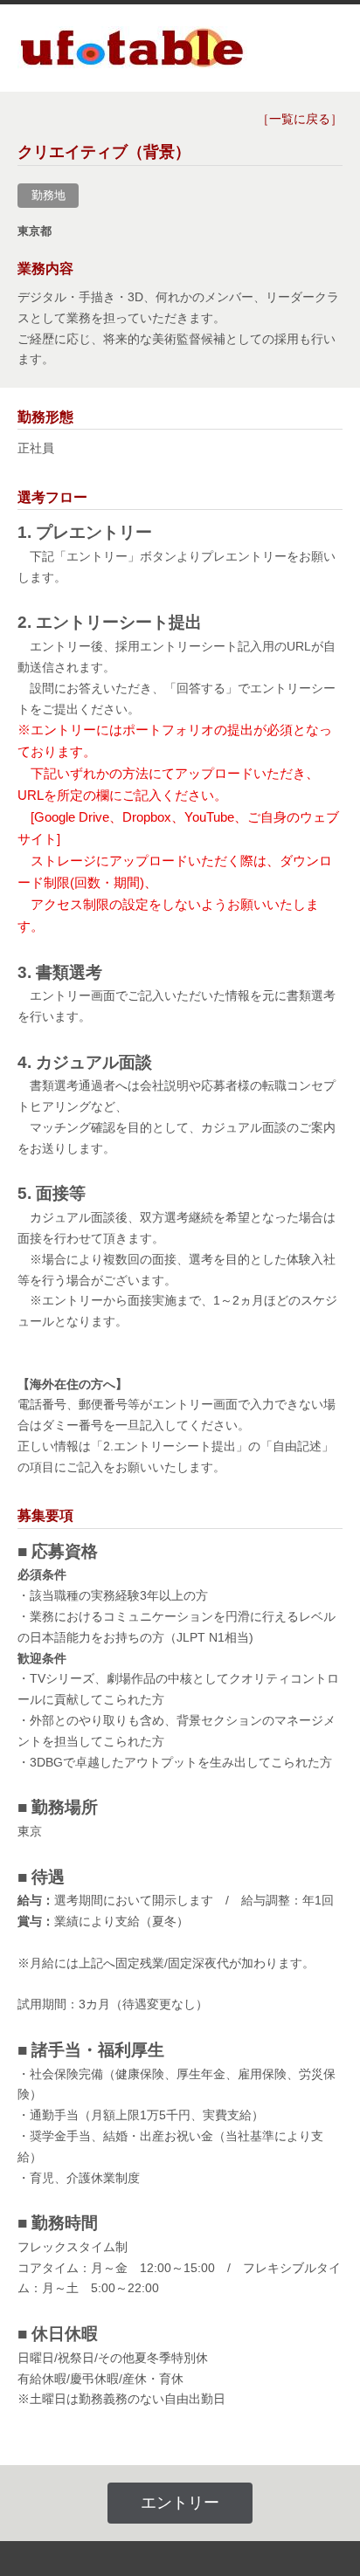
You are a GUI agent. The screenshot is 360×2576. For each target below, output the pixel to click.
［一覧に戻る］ (300, 119)
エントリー (180, 2503)
